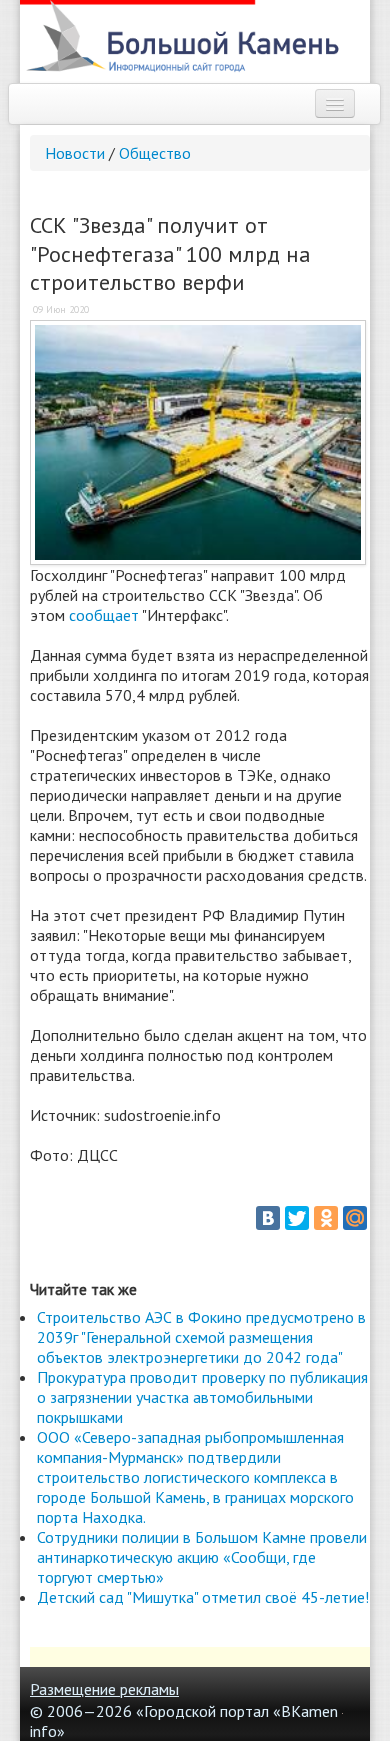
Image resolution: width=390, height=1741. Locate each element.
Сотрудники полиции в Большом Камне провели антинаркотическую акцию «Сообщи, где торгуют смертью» (202, 1557)
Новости (75, 153)
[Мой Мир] (355, 1218)
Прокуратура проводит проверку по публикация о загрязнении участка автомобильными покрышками (202, 1397)
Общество (155, 153)
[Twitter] (297, 1218)
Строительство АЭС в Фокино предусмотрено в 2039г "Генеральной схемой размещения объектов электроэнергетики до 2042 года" (201, 1337)
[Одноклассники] (326, 1218)
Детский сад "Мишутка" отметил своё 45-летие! (203, 1597)
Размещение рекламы (104, 1689)
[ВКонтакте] (268, 1218)
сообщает (104, 615)
